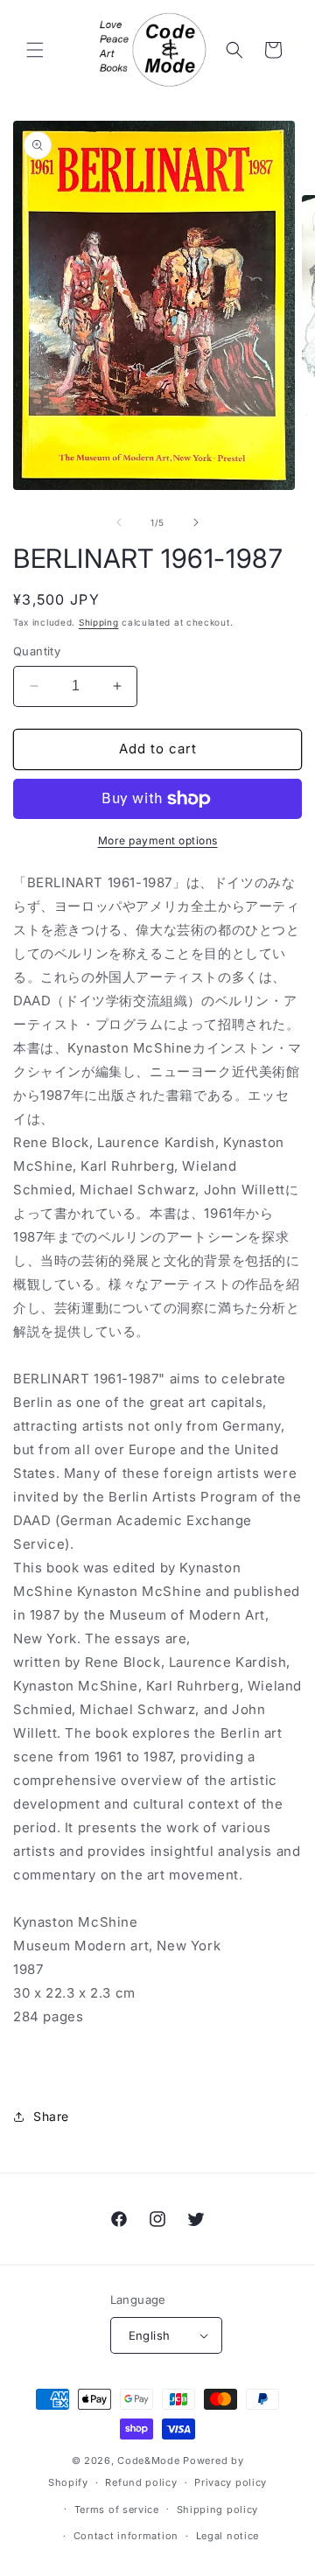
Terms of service (117, 2509)
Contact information (126, 2536)
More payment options (158, 840)
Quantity (37, 651)
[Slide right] (196, 522)
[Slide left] (119, 522)
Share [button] (51, 2116)
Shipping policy (218, 2509)
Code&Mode (148, 2460)
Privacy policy (231, 2482)
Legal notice (227, 2536)
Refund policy (141, 2482)
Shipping (99, 622)
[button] (35, 50)
